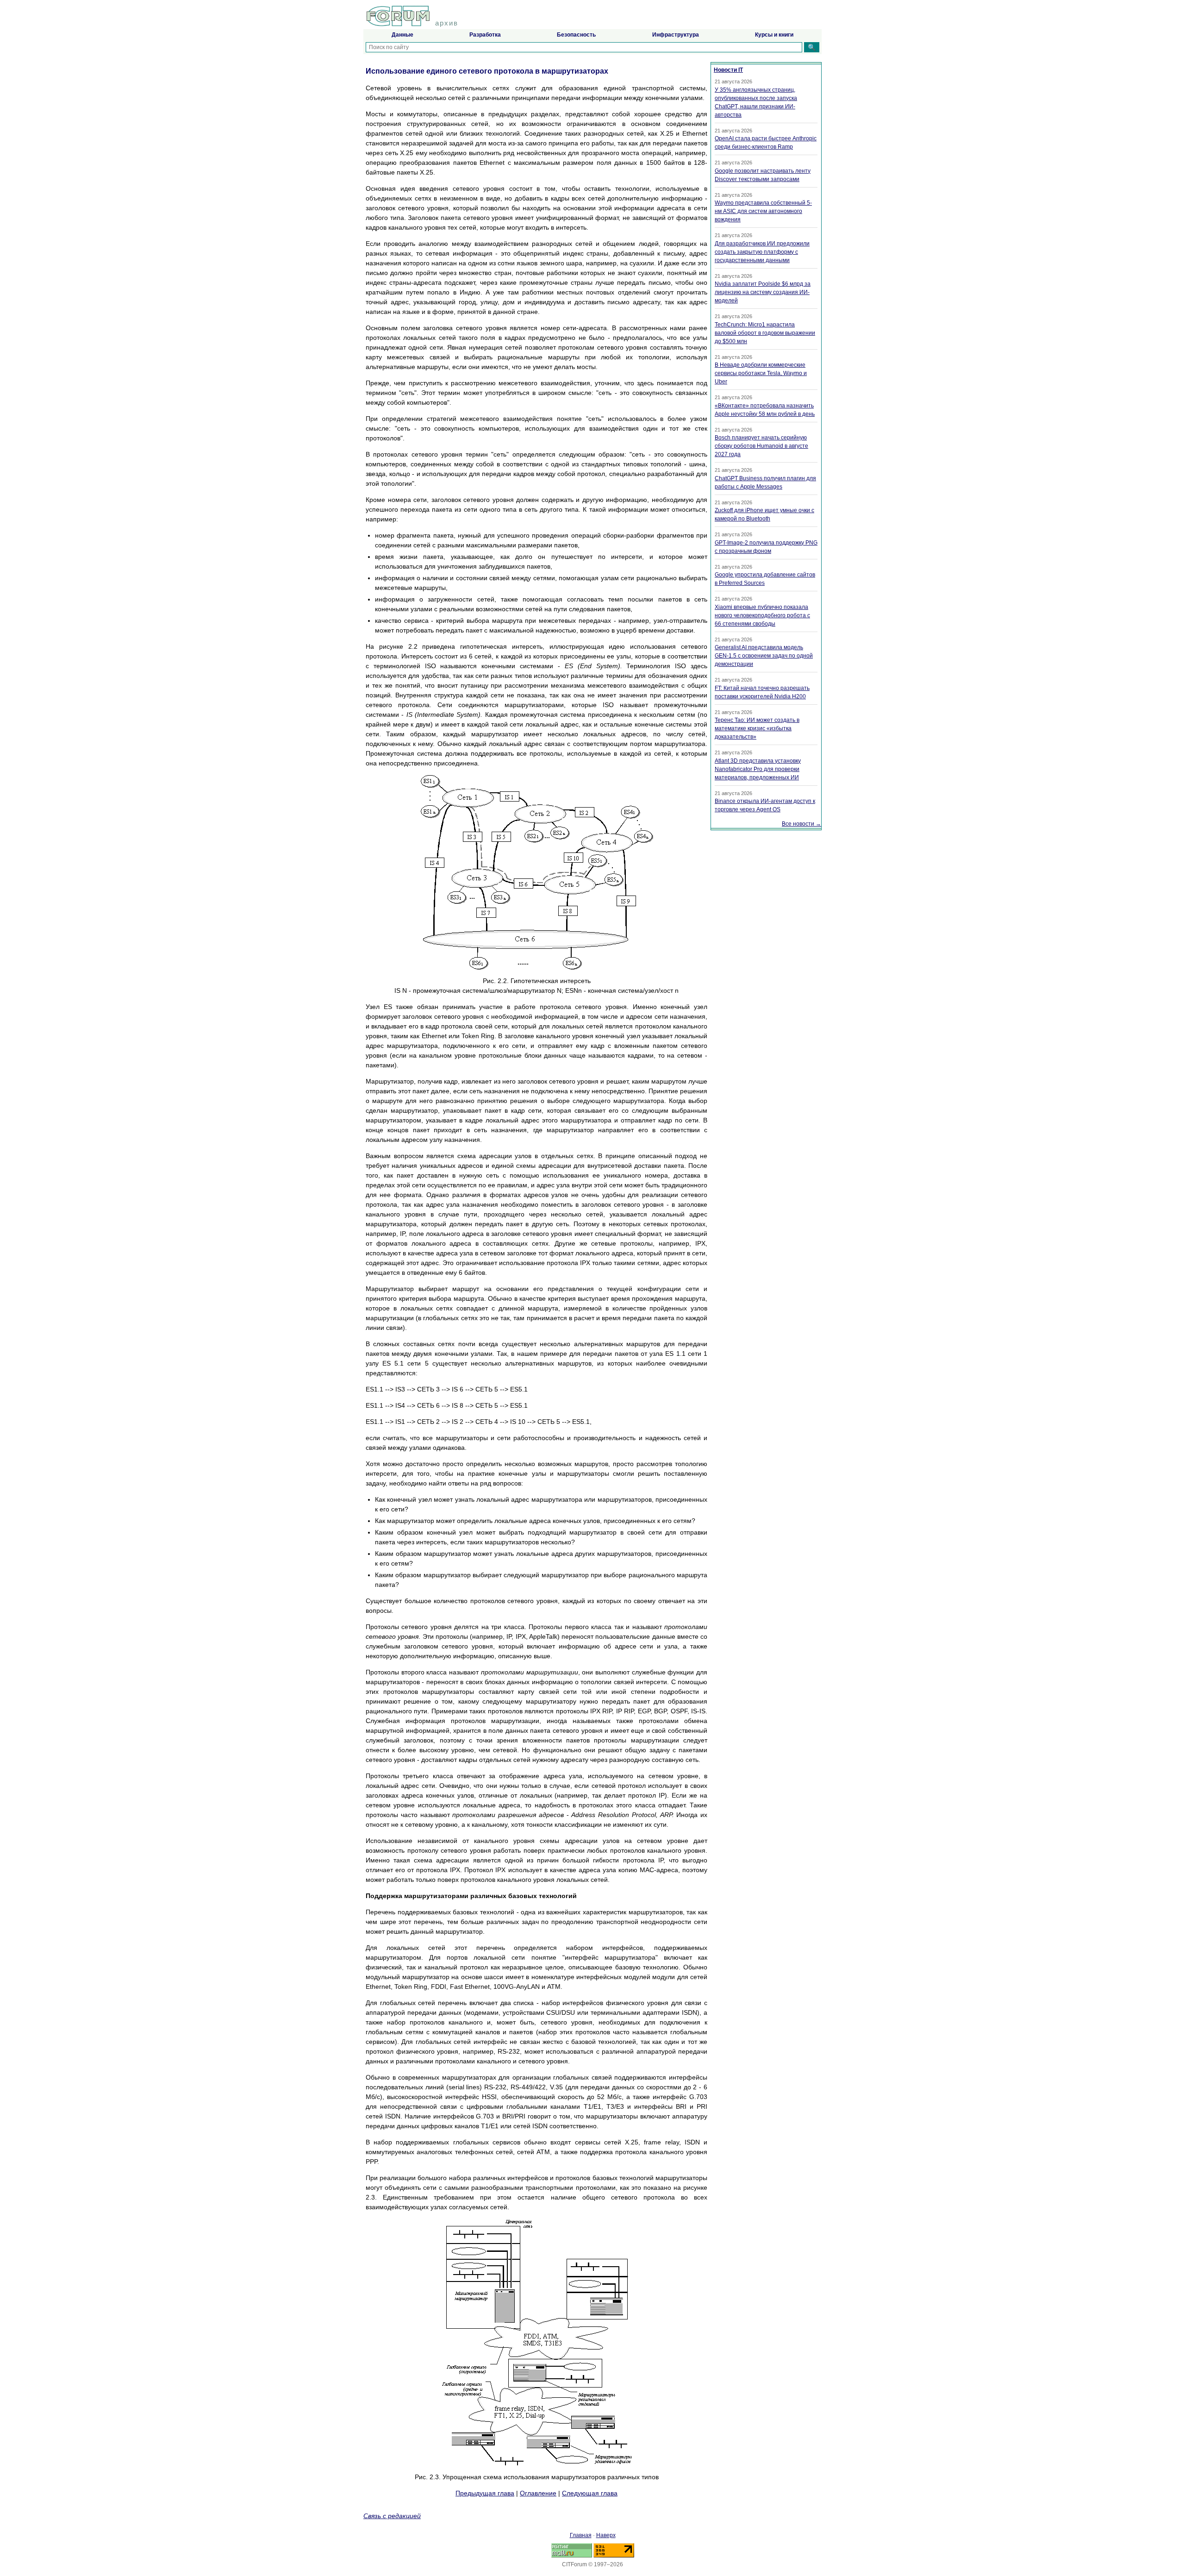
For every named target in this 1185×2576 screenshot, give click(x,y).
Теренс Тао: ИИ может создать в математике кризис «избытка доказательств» (757, 728)
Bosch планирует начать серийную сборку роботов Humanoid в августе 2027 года (761, 446)
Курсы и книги (774, 35)
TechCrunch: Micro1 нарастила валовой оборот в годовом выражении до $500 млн (765, 333)
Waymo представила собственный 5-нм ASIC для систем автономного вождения (763, 211)
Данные (402, 35)
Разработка (485, 35)
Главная (581, 2535)
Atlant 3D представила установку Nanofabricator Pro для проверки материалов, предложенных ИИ (758, 769)
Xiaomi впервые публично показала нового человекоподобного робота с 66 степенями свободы (762, 615)
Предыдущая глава (485, 2493)
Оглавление (538, 2493)
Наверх (606, 2535)
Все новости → (801, 824)
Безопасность (576, 35)
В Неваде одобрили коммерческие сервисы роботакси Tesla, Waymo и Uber (761, 373)
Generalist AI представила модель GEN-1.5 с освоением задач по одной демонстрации (764, 656)
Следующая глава (590, 2493)
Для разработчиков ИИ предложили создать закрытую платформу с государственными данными (762, 252)
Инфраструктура (676, 35)
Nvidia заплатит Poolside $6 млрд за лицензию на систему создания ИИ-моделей (763, 292)
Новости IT (728, 70)
